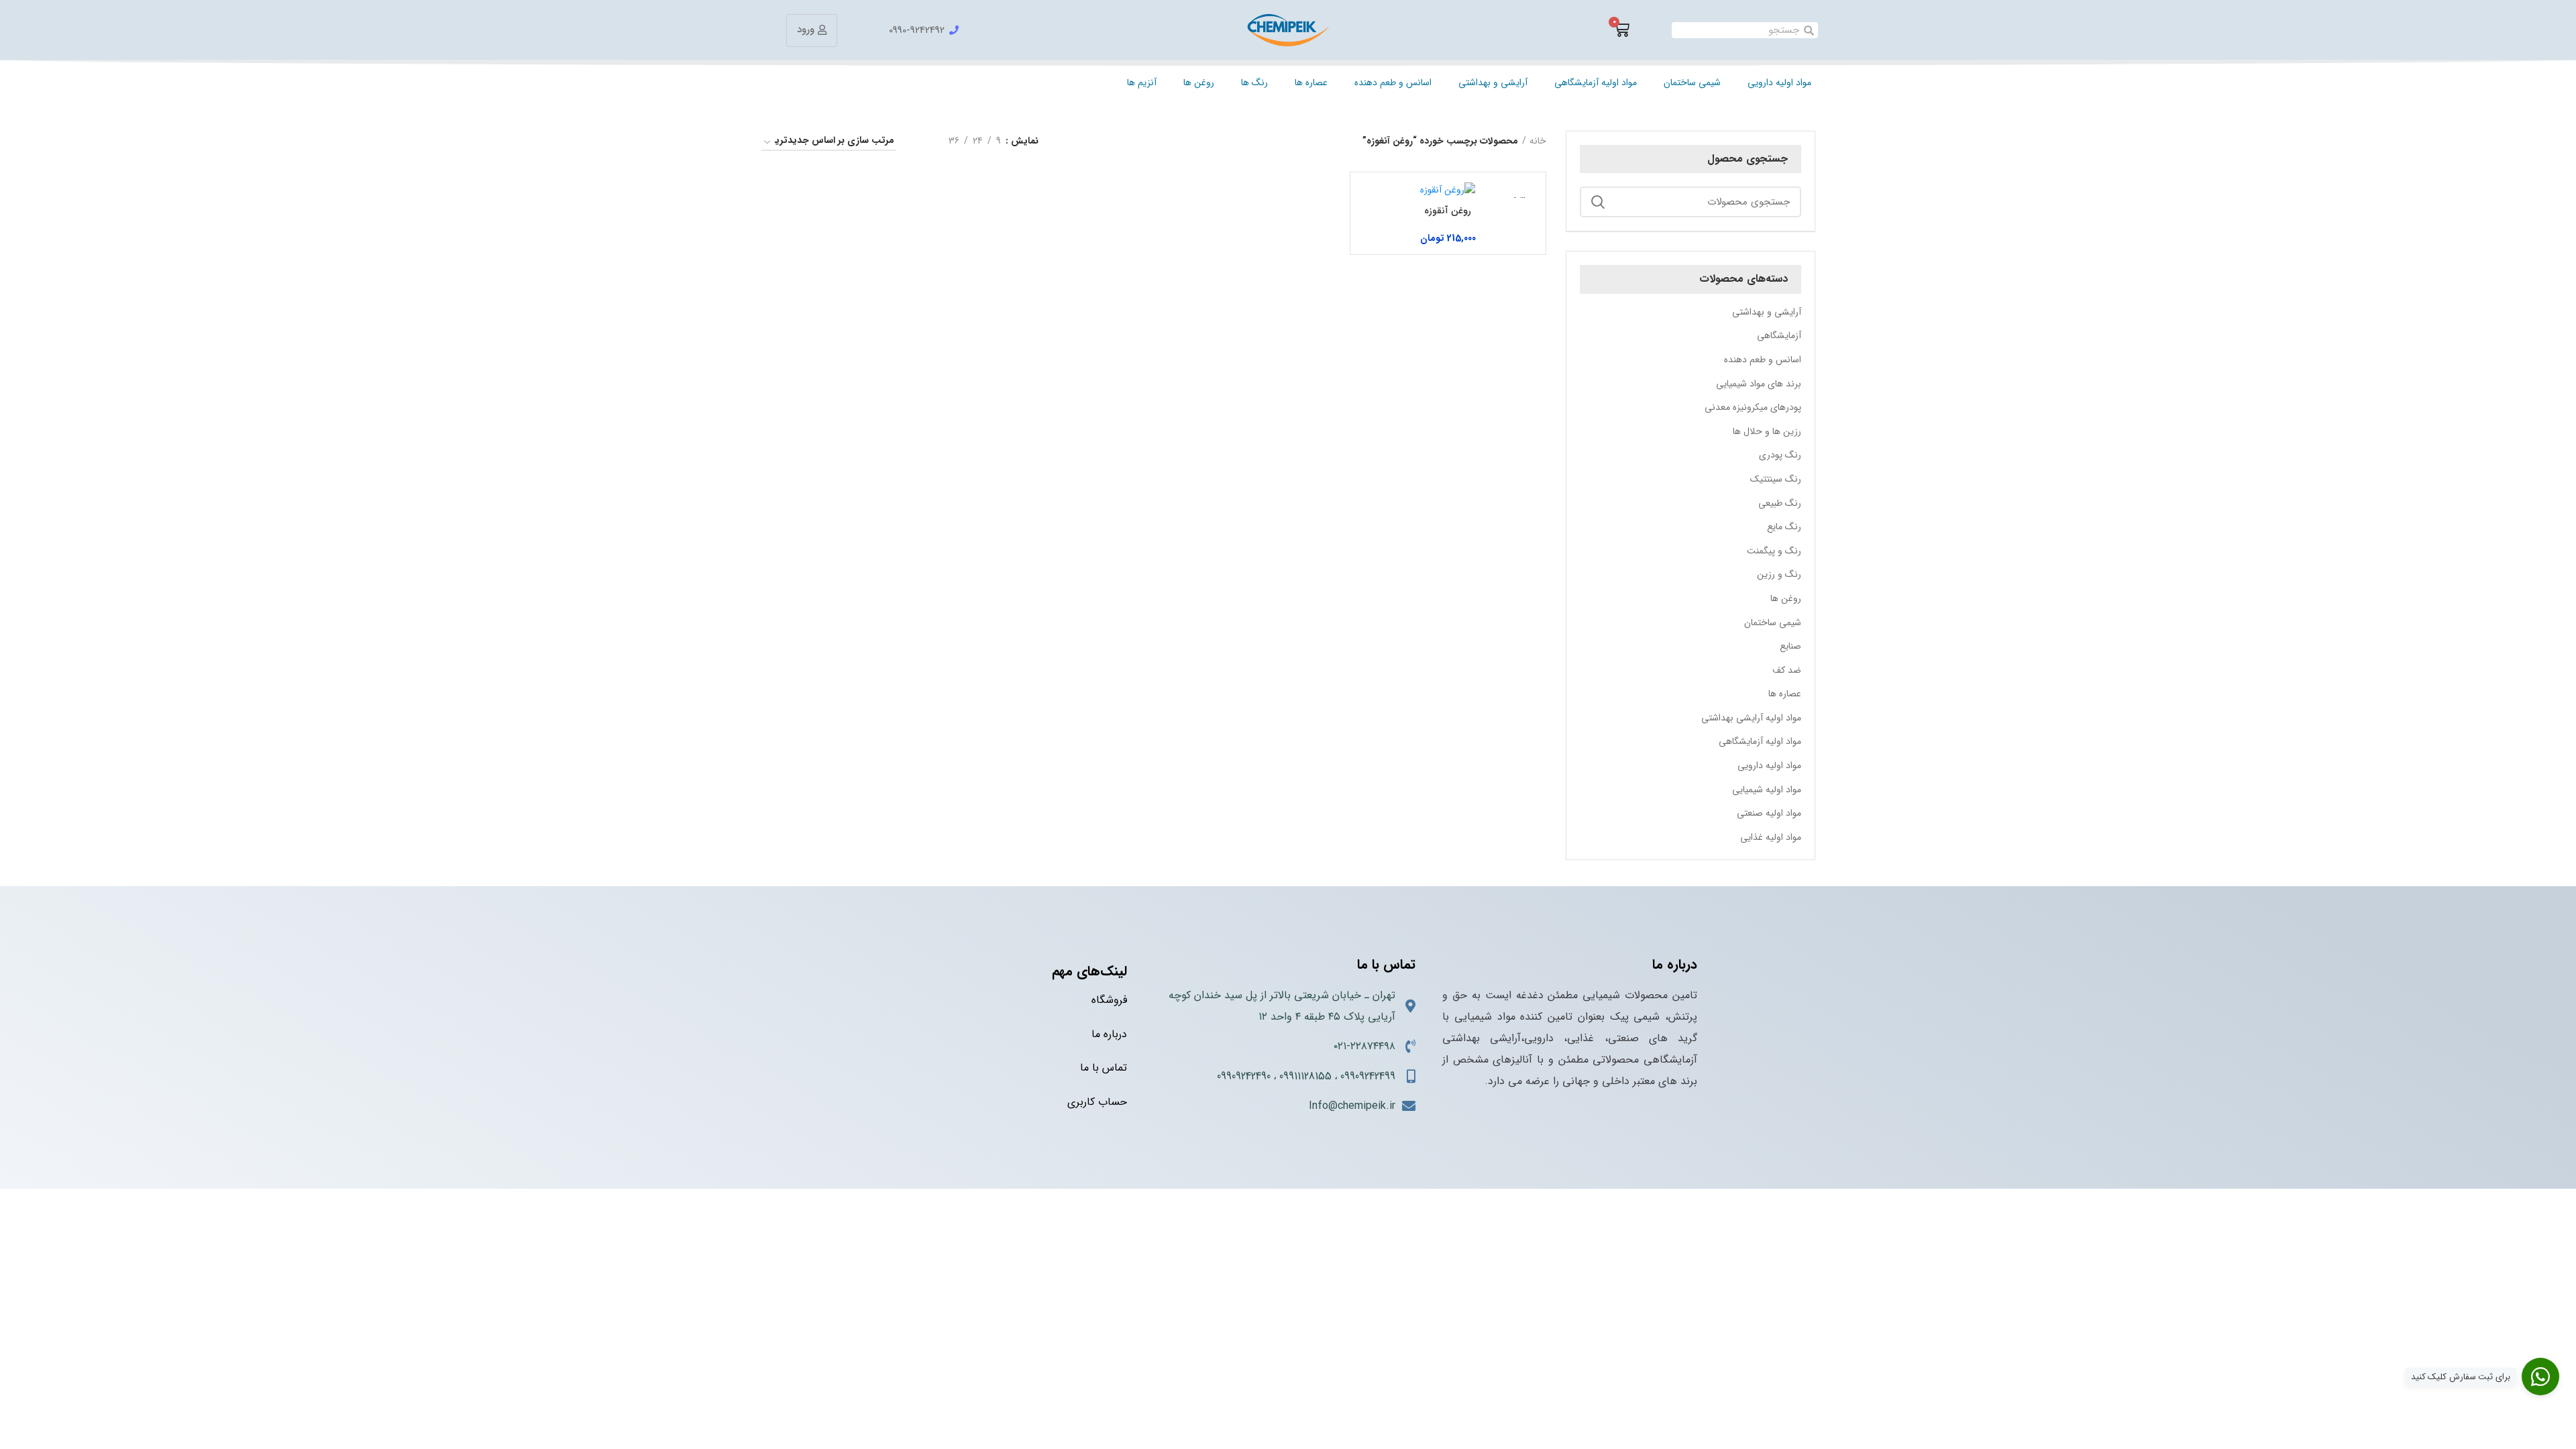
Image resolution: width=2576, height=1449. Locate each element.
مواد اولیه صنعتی (1769, 813)
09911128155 (1305, 1076)
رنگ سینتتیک (1776, 479)
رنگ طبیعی (1780, 503)
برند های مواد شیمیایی (1759, 384)
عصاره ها (1311, 83)
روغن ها (1199, 83)
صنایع (1790, 646)
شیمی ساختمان (1692, 83)
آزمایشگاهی (1779, 335)
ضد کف (1787, 670)
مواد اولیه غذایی (1771, 837)
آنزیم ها (1142, 83)
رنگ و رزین (1779, 574)
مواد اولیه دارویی (1779, 83)
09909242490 (1244, 1076)
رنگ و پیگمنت (1774, 551)
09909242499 (1368, 1076)
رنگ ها (1254, 83)
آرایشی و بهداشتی (1493, 83)
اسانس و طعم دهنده (1393, 83)
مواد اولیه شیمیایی (1767, 790)
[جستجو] (1598, 202)
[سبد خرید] (1621, 30)
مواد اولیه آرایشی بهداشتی (1751, 718)
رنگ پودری (1780, 455)
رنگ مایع (1784, 527)
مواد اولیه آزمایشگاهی (1596, 83)
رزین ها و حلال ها (1767, 431)
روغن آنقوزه (1448, 211)
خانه (1538, 141)
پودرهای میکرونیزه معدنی (1753, 407)
